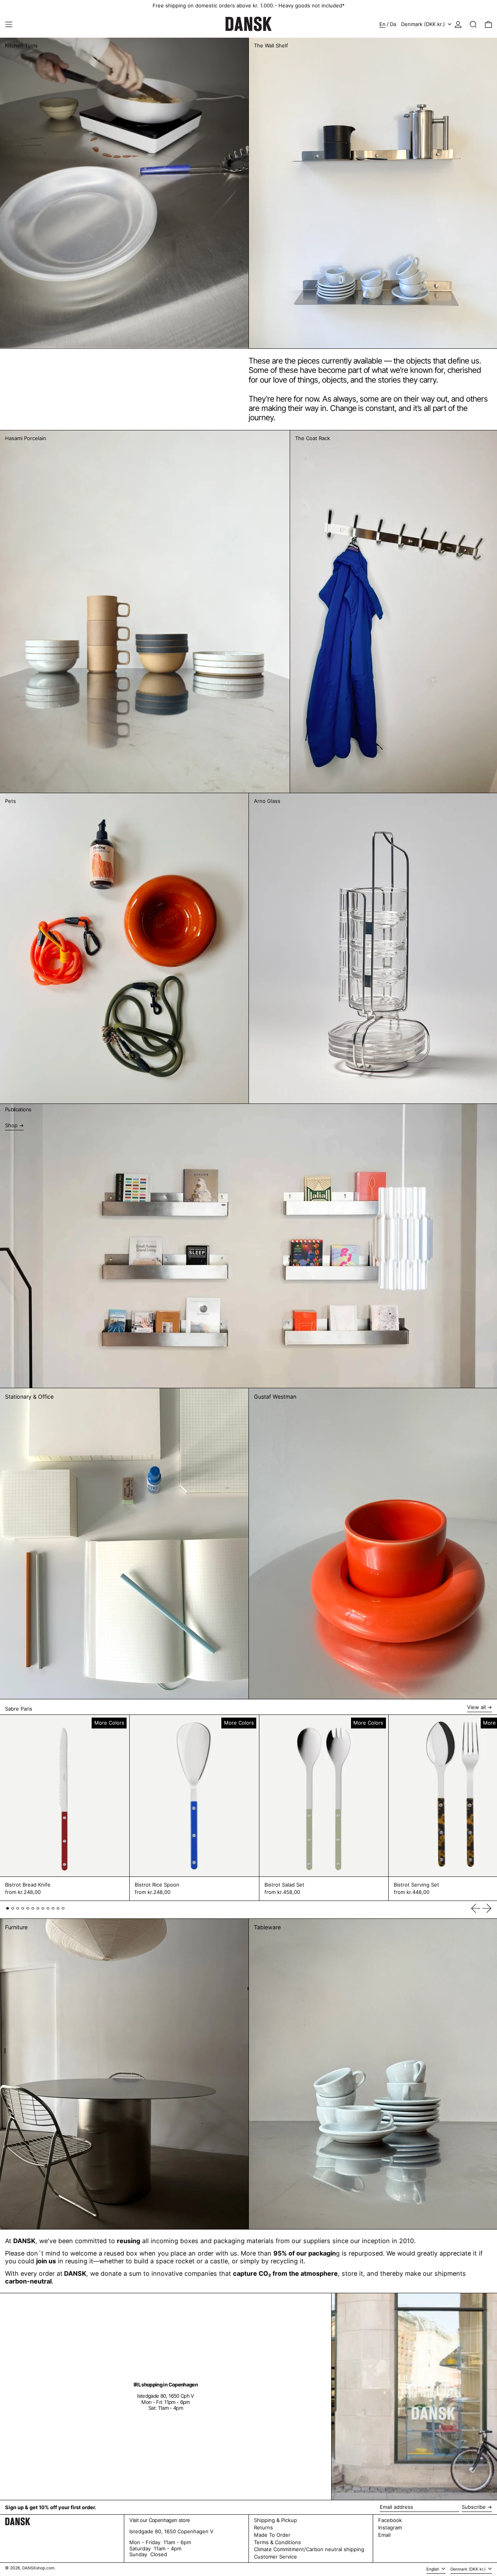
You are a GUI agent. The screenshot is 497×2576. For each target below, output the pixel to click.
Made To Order (272, 2535)
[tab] (8, 1909)
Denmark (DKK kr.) (424, 24)
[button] (473, 24)
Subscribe (474, 2507)
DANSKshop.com (38, 2568)
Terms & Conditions (277, 2542)
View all (476, 1707)
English (433, 2569)
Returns (263, 2527)
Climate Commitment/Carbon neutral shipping (309, 2549)
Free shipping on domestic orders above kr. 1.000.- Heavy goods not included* (249, 5)
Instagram (390, 2528)
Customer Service (275, 2557)
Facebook (390, 2520)
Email (384, 2535)
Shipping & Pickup (275, 2520)
